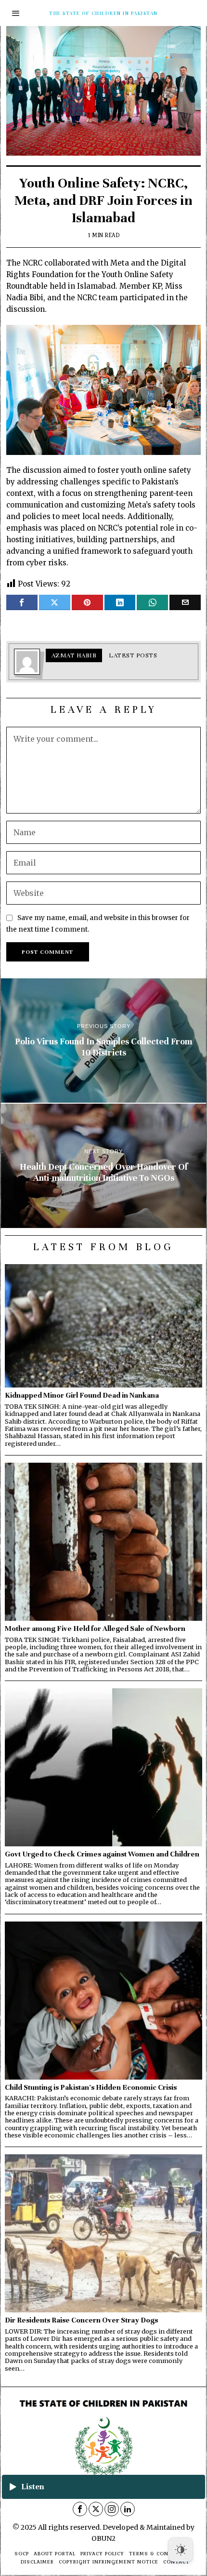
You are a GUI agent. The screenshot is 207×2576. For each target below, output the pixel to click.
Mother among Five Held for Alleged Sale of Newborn (95, 1628)
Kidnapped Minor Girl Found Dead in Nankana (82, 1395)
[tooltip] (22, 602)
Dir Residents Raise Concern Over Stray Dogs (81, 2320)
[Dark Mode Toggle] (181, 2549)
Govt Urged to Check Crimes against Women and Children (102, 1854)
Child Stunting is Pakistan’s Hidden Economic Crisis (91, 2087)
